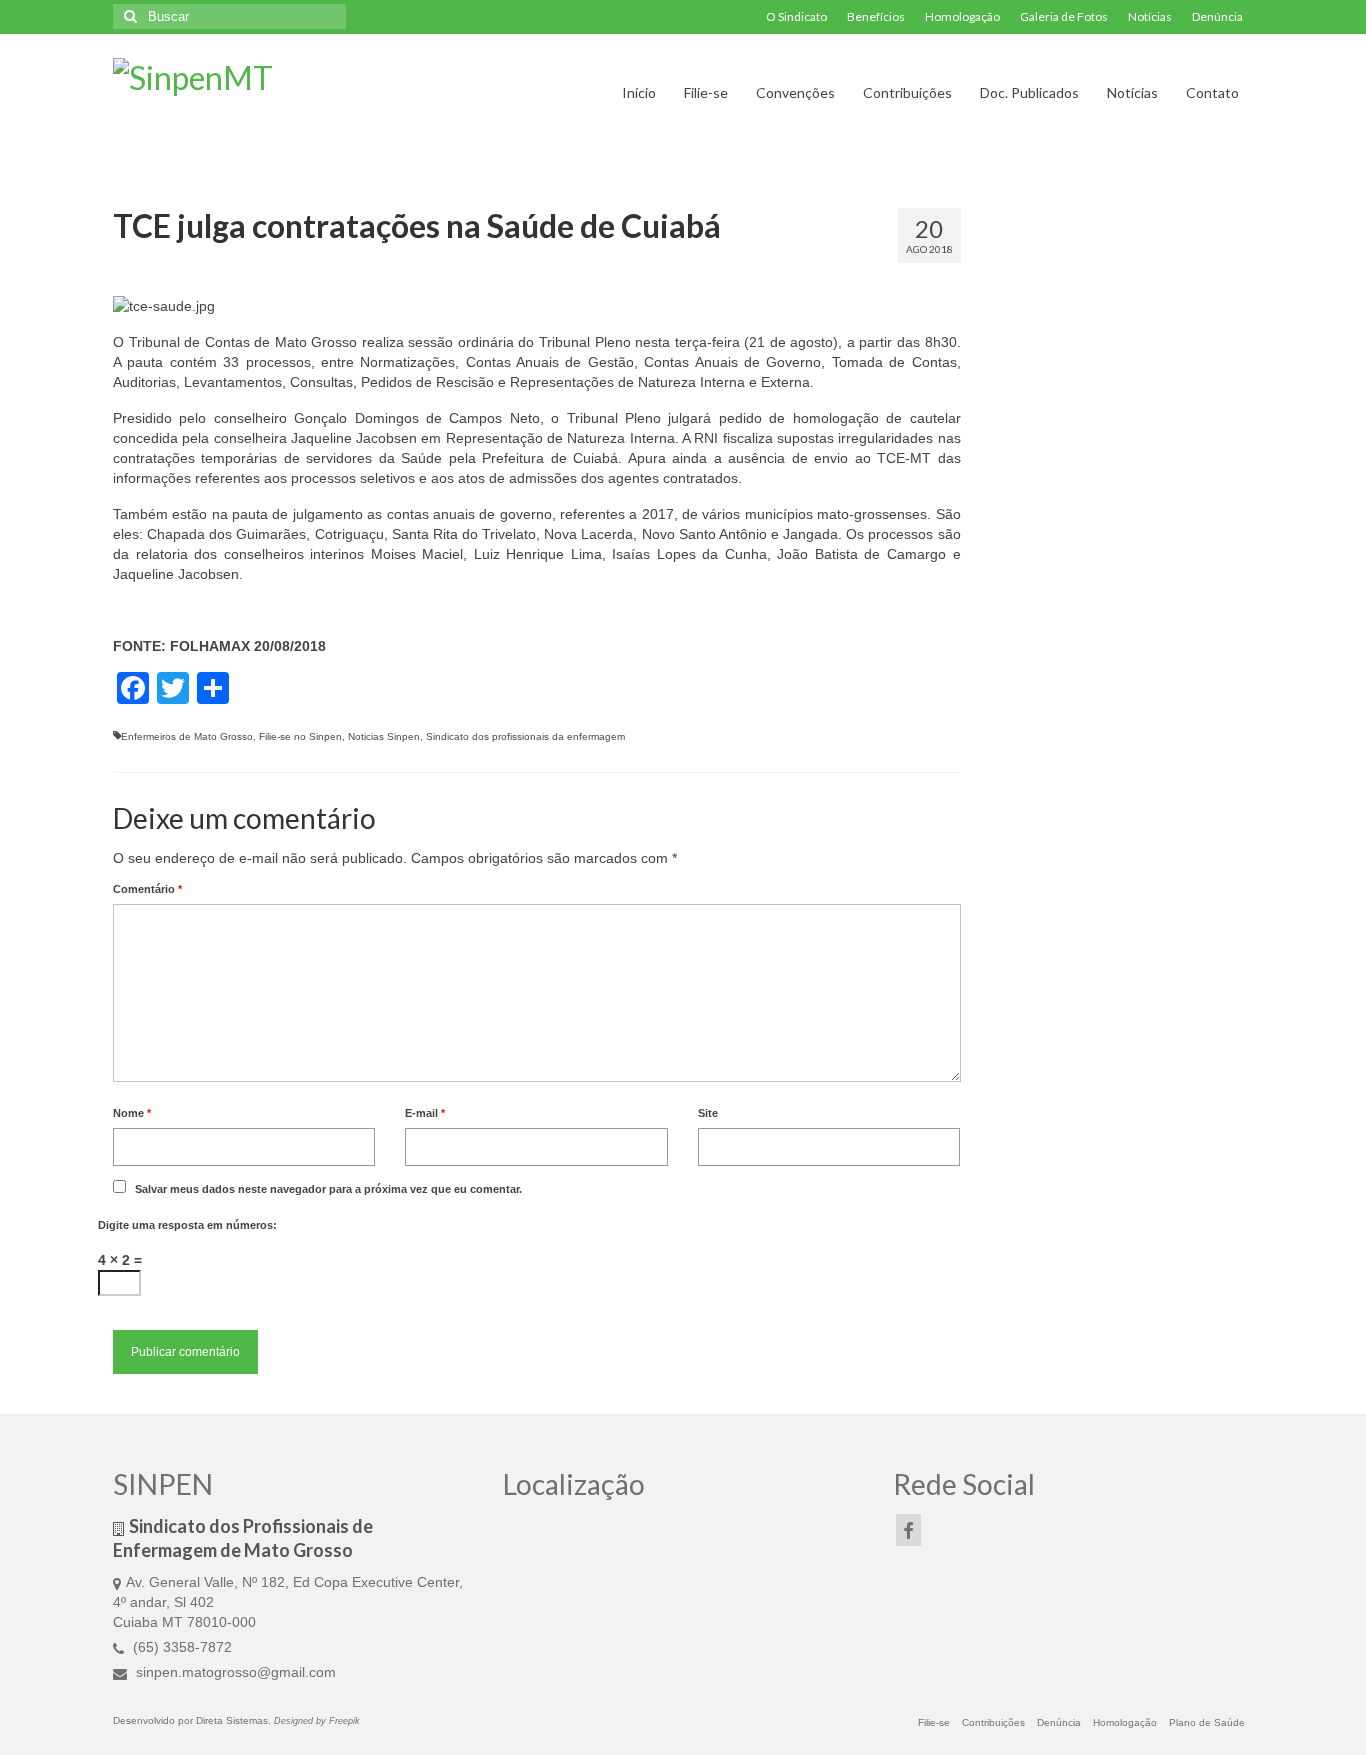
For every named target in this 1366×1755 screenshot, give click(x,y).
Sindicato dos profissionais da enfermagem (525, 736)
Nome (132, 1113)
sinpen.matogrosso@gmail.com (234, 1672)
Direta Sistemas (232, 1720)
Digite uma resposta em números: (187, 1225)
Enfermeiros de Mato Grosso (187, 736)
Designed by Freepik (317, 1721)
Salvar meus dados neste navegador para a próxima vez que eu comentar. (328, 1189)
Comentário (147, 889)
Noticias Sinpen (384, 736)
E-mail (425, 1113)
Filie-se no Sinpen (300, 736)
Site (708, 1113)
